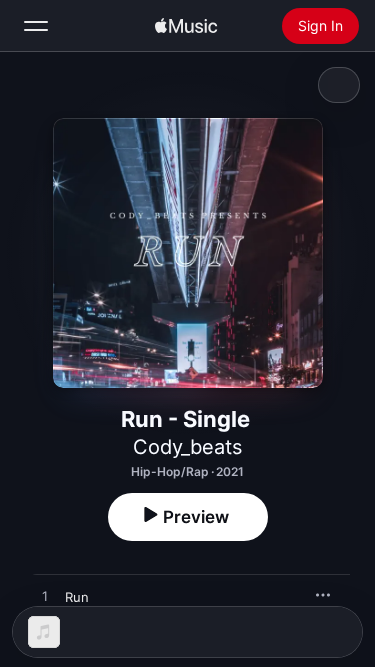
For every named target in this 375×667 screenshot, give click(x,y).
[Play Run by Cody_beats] (45, 597)
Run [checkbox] (77, 597)
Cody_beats (187, 447)
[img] (186, 26)
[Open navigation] (36, 26)
